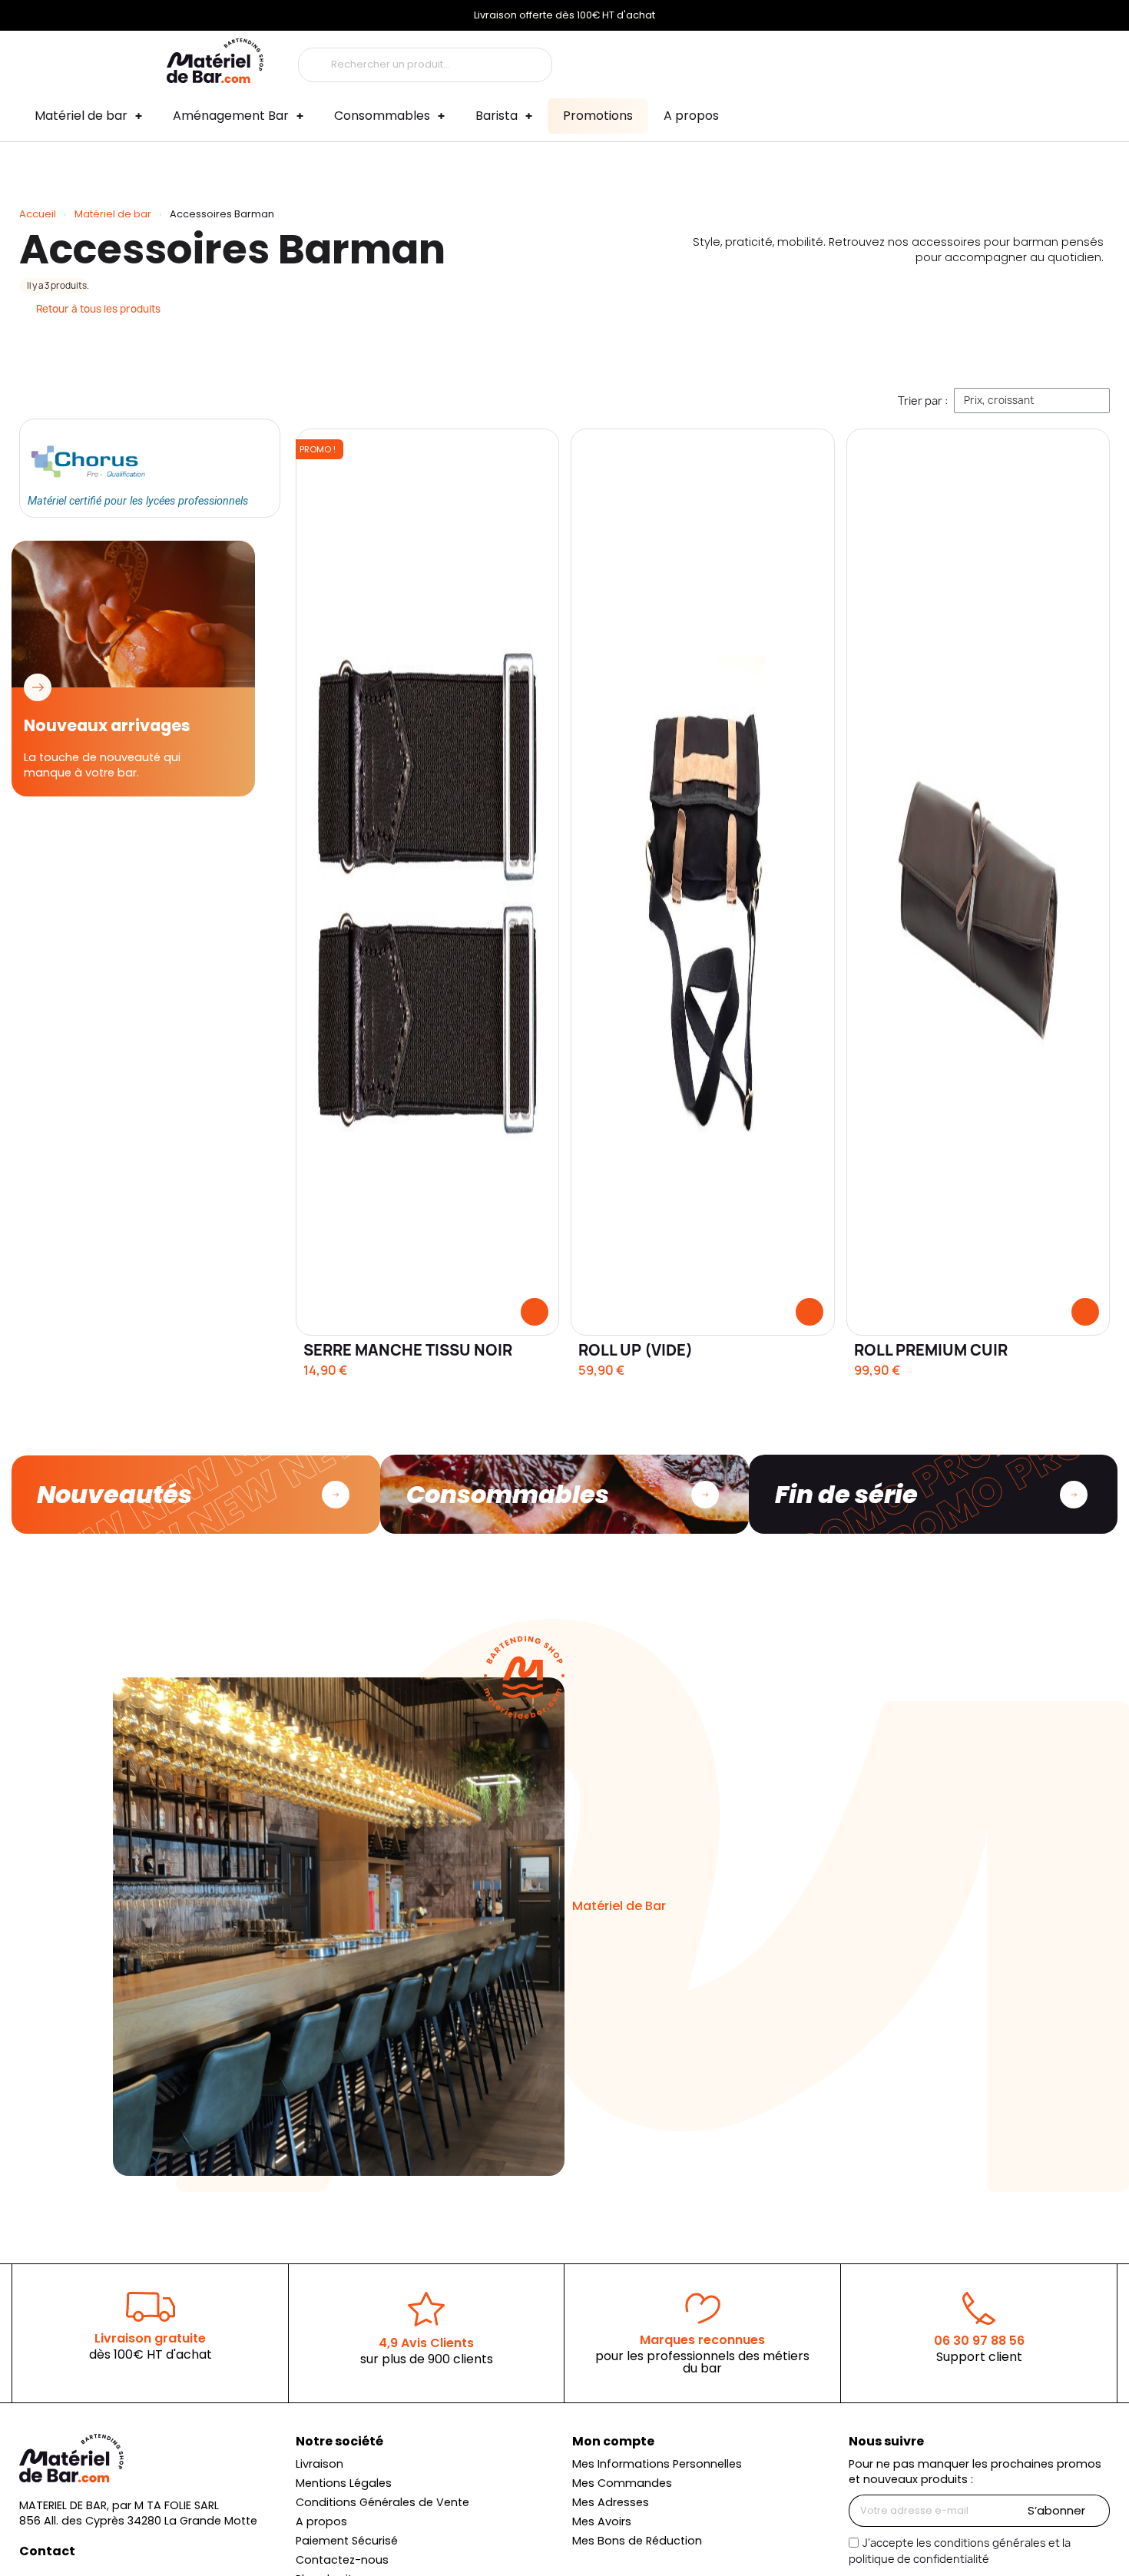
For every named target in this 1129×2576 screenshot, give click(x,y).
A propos (691, 116)
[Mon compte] (862, 61)
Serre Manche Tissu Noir (408, 1350)
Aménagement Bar (231, 116)
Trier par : (923, 401)
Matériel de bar (81, 116)
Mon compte (613, 2441)
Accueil (38, 214)
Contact (47, 2551)
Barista (497, 116)
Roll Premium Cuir (931, 1350)
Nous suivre (886, 2441)
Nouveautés (114, 1494)
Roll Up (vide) (636, 1350)
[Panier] (950, 61)
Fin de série (846, 1494)
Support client (979, 2357)
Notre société (339, 2441)
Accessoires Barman (232, 249)
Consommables (382, 116)
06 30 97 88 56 (979, 2341)
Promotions (598, 116)
